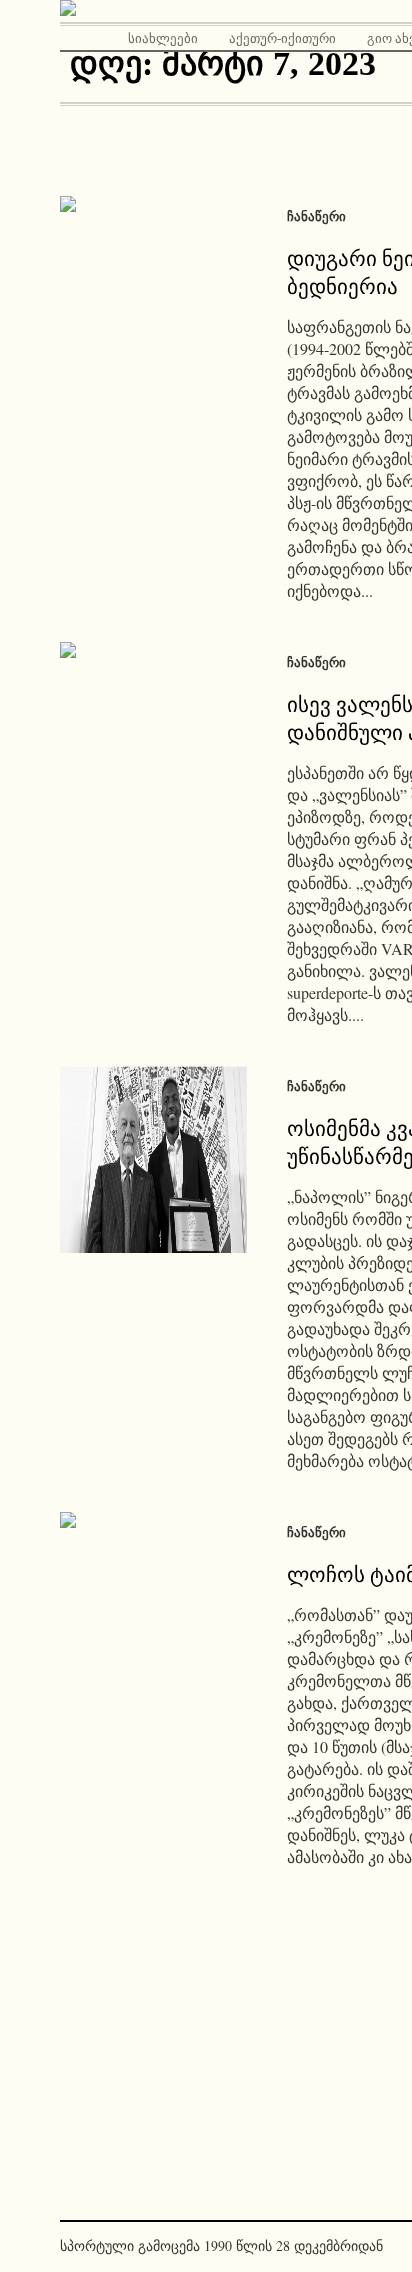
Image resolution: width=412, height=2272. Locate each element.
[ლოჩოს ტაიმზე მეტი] (153, 1605)
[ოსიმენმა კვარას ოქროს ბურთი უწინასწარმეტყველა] (153, 1159)
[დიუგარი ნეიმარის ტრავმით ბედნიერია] (153, 289)
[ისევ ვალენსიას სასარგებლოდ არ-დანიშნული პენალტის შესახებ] (153, 735)
